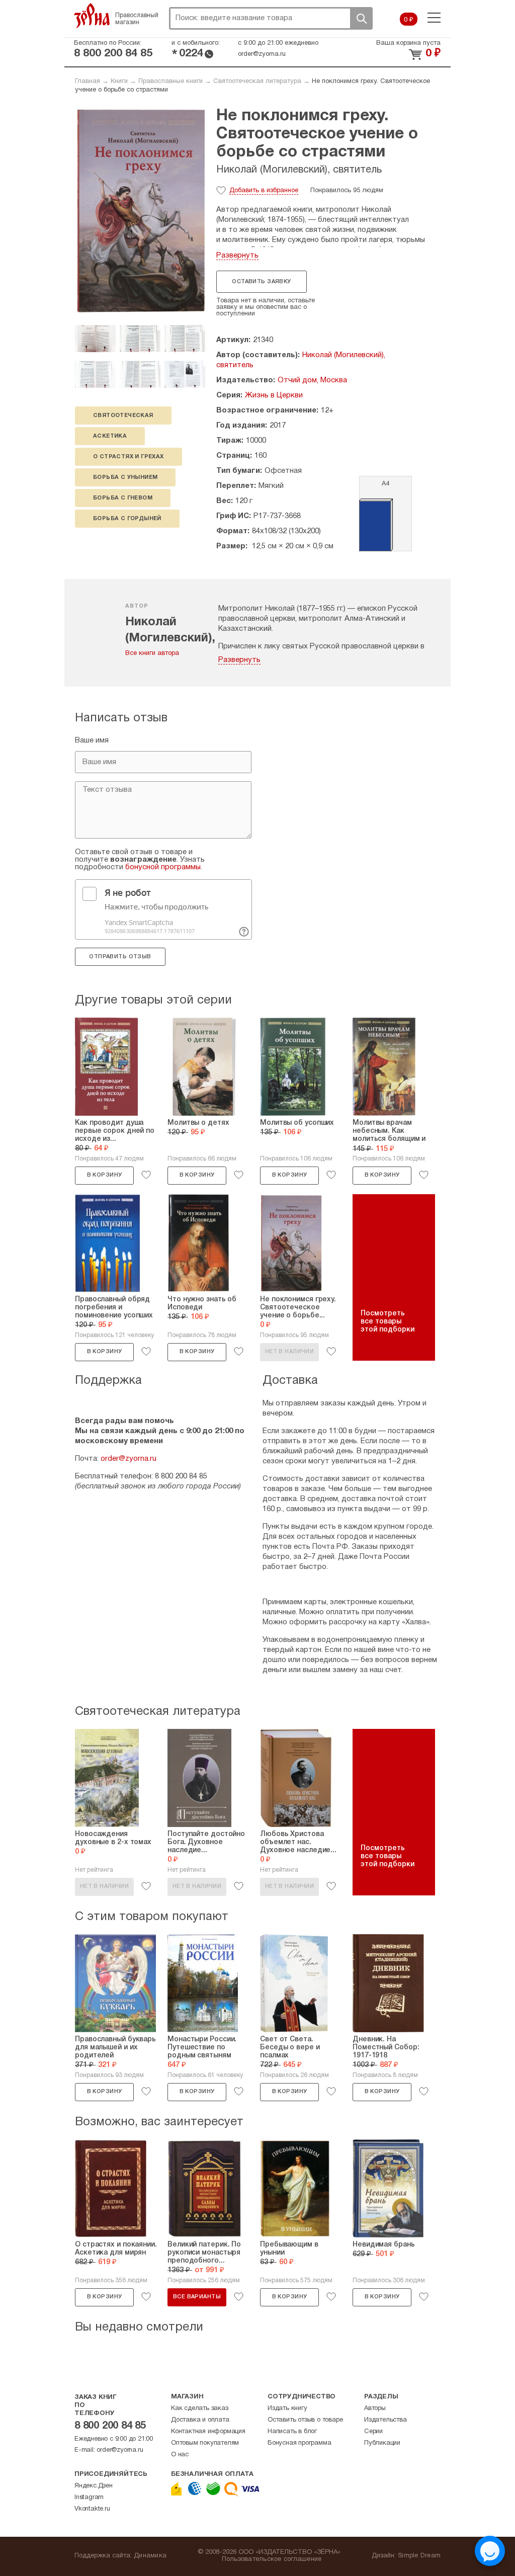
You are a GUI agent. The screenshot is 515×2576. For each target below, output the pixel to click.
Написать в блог (292, 2432)
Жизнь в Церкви (274, 395)
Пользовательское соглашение (272, 2559)
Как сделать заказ (200, 2408)
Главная (88, 81)
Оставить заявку (261, 282)
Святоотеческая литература (257, 81)
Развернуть (237, 256)
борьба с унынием (125, 477)
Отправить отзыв (120, 957)
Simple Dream (419, 2556)
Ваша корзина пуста (408, 43)
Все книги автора (152, 653)
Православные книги (170, 81)
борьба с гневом (123, 498)
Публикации (382, 2443)
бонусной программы (163, 867)
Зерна (92, 16)
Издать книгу (287, 2408)
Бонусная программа (299, 2443)
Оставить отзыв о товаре (305, 2420)
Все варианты (197, 2297)
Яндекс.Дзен (94, 2486)
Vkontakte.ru (92, 2509)
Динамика (150, 2556)
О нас (180, 2455)
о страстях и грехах (128, 457)
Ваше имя (92, 740)
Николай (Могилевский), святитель (299, 170)
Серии (373, 2432)
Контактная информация (208, 2432)
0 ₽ (409, 20)
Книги (119, 81)
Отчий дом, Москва (312, 380)
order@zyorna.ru (262, 54)
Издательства (385, 2420)
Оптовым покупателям (205, 2443)
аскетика (110, 436)
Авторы (375, 2408)
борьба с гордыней (127, 519)
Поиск (361, 18)
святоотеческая (123, 416)
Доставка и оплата (200, 2420)
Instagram (89, 2498)
